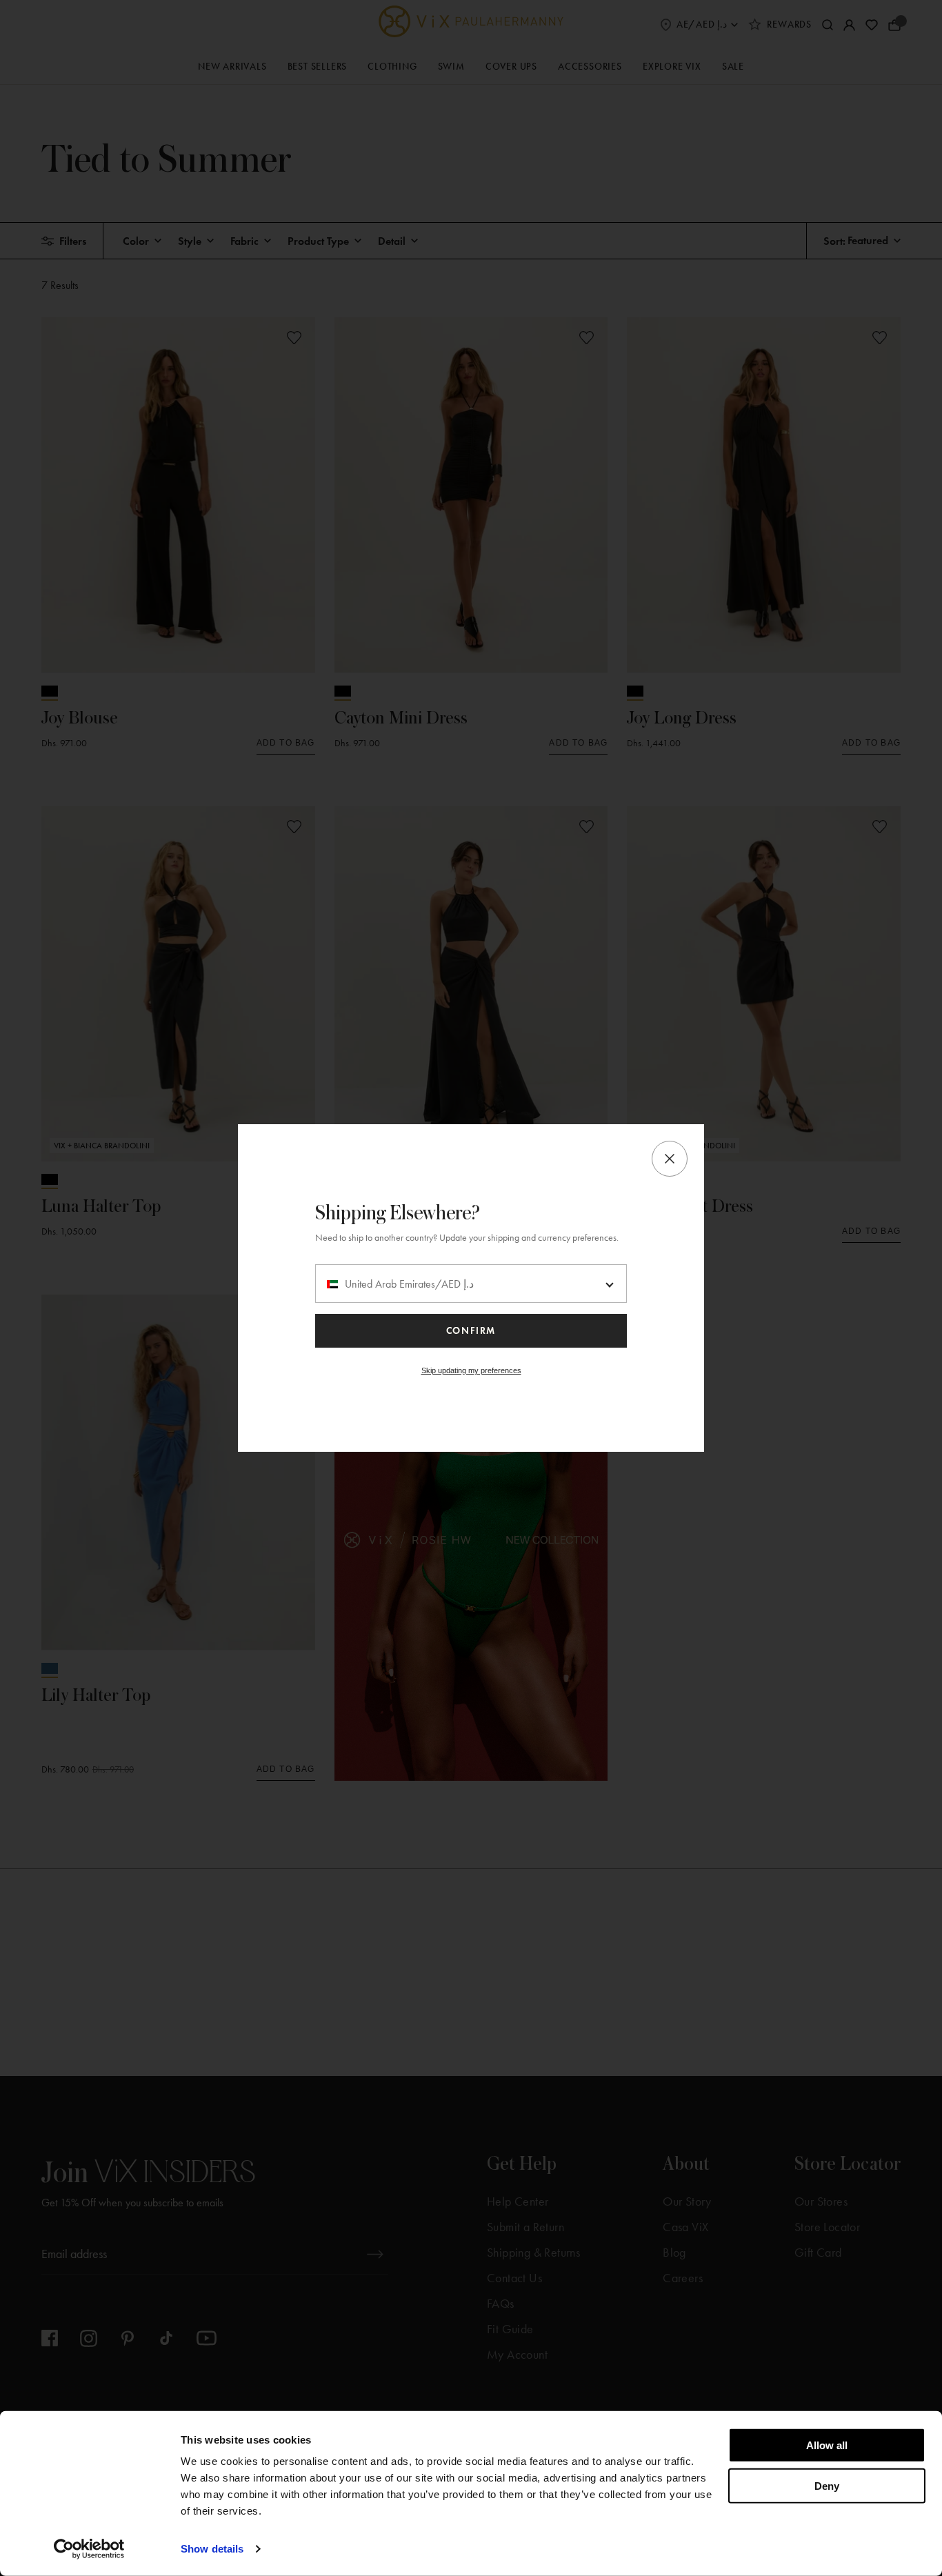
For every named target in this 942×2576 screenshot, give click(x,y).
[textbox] (471, 1284)
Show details (212, 2549)
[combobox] (471, 1284)
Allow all (827, 2445)
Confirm (471, 1331)
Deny (827, 2485)
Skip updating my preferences (471, 1370)
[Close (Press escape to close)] (670, 1159)
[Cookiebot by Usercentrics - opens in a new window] (89, 2549)
